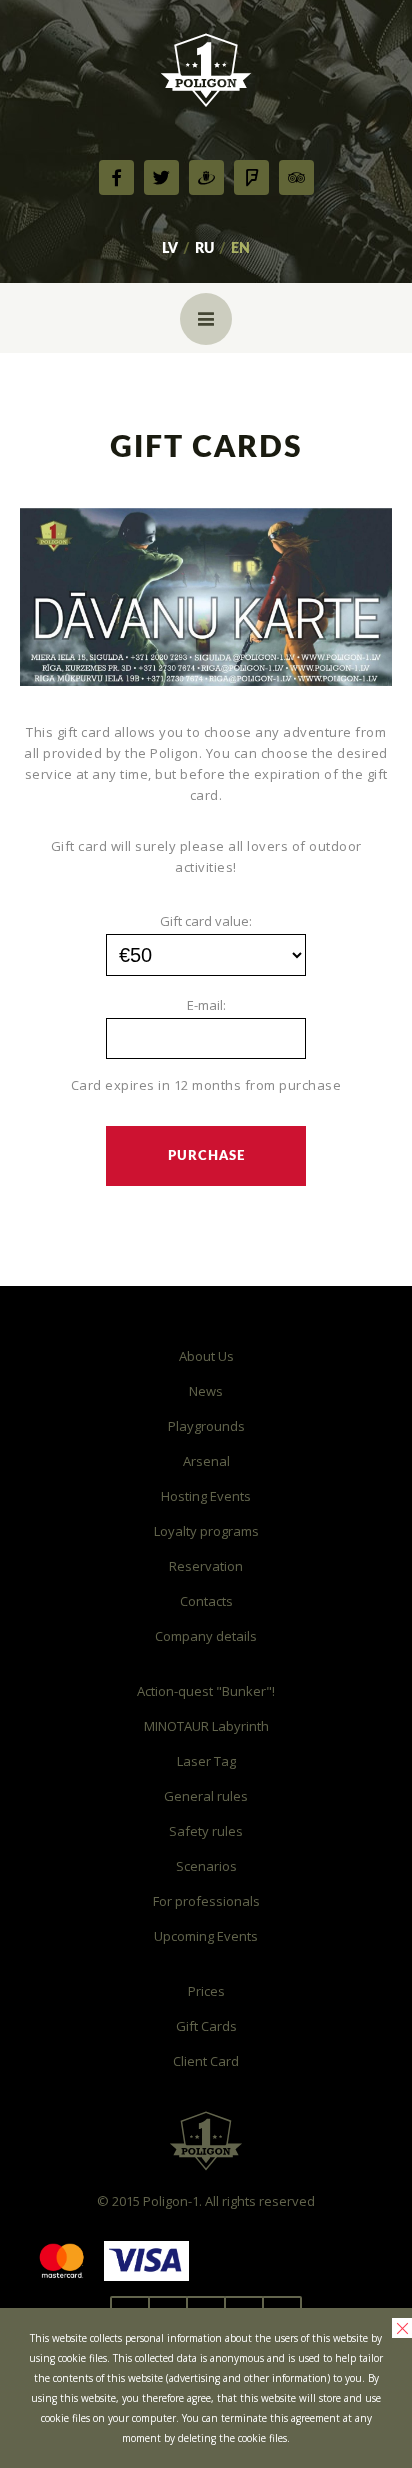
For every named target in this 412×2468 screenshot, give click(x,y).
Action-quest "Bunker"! (206, 1691)
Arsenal (206, 1461)
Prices (206, 1991)
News (206, 1391)
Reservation (206, 1566)
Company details (206, 1636)
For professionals (206, 1901)
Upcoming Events (206, 1936)
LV (170, 249)
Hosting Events (206, 1496)
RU (204, 249)
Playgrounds (206, 1426)
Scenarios (206, 1866)
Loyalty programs (206, 1531)
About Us (206, 1356)
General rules (206, 1796)
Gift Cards (206, 2026)
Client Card (206, 2061)
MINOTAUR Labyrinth (206, 1726)
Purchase (206, 1156)
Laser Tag (206, 1761)
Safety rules (206, 1831)
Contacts (206, 1601)
